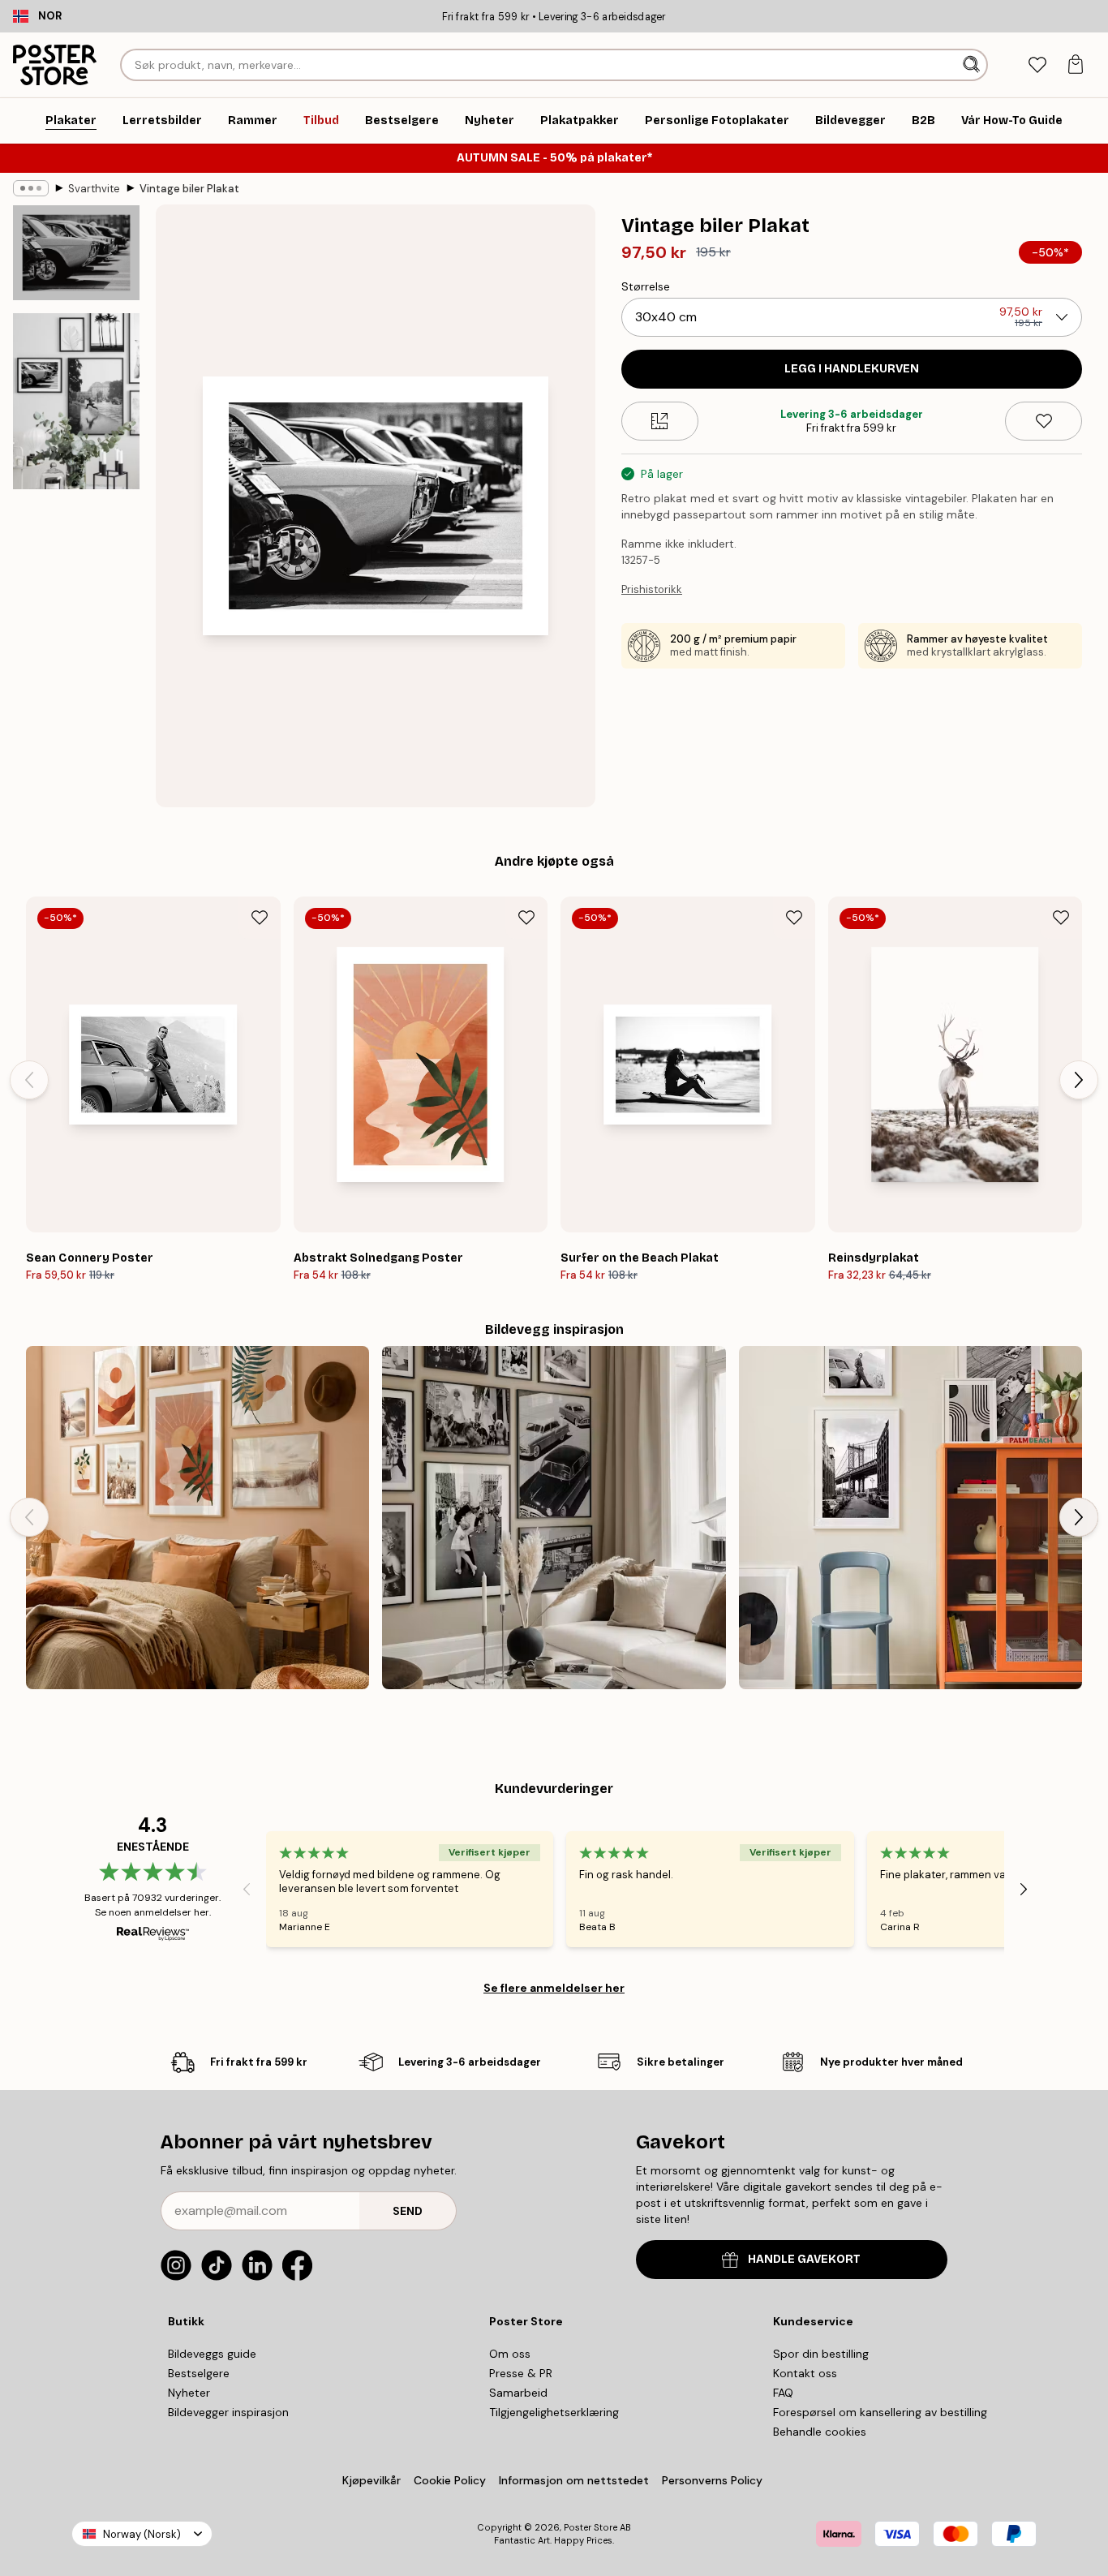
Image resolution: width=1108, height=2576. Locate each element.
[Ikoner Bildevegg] (554, 1518)
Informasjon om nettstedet (574, 2480)
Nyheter (189, 2393)
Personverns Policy (714, 2480)
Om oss (510, 2354)
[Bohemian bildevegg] (198, 1518)
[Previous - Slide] (29, 1080)
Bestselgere (199, 2373)
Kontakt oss (805, 2373)
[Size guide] (660, 421)
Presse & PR (521, 2373)
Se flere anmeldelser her (554, 1988)
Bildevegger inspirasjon (228, 2412)
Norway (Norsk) (142, 2534)
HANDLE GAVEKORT (804, 2259)
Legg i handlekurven (852, 369)
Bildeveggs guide (212, 2354)
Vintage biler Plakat (189, 189)
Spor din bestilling (821, 2354)
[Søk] (973, 65)
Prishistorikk (652, 589)
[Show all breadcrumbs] (31, 188)
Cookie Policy (450, 2480)
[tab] (1037, 65)
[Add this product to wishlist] (1044, 421)
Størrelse (646, 286)
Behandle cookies (820, 2432)
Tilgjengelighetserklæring (554, 2412)
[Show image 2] (76, 401)
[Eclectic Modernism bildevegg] (910, 1518)
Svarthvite (94, 189)
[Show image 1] (76, 253)
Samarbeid (518, 2393)
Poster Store (591, 2527)
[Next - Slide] (1079, 1080)
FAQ (783, 2393)
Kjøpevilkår (371, 2480)
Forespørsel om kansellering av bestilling (880, 2412)
